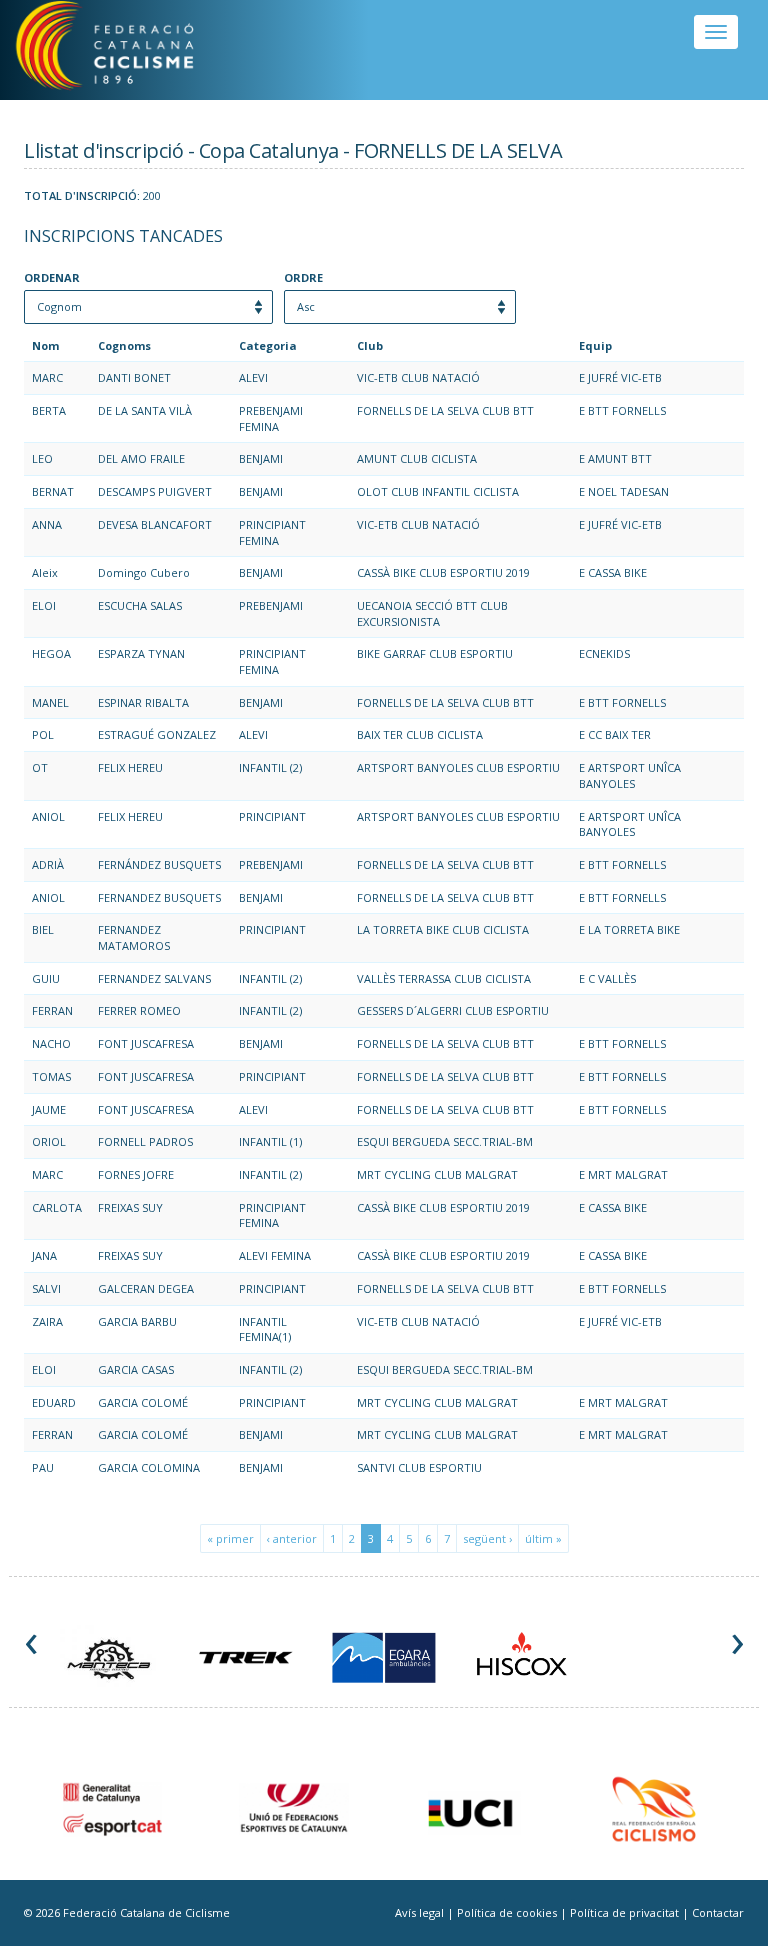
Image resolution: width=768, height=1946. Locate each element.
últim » (543, 1538)
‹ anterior (292, 1538)
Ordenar (52, 278)
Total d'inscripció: (82, 196)
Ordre (303, 278)
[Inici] (129, 50)
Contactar (718, 1912)
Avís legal (421, 1912)
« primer (230, 1538)
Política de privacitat (626, 1912)
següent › (487, 1538)
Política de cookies (508, 1912)
